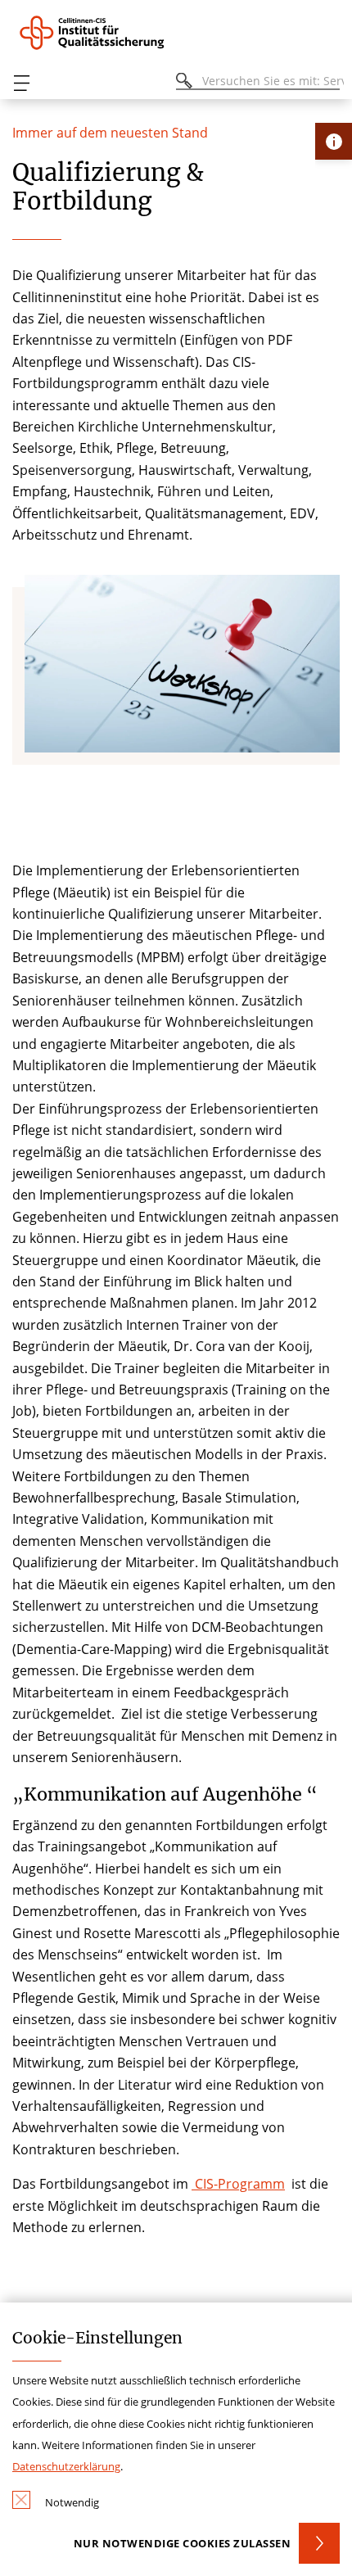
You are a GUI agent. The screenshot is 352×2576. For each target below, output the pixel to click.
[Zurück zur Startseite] (103, 33)
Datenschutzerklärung (66, 2466)
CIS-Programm (238, 2184)
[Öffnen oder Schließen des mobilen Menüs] (21, 83)
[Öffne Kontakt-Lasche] (334, 141)
